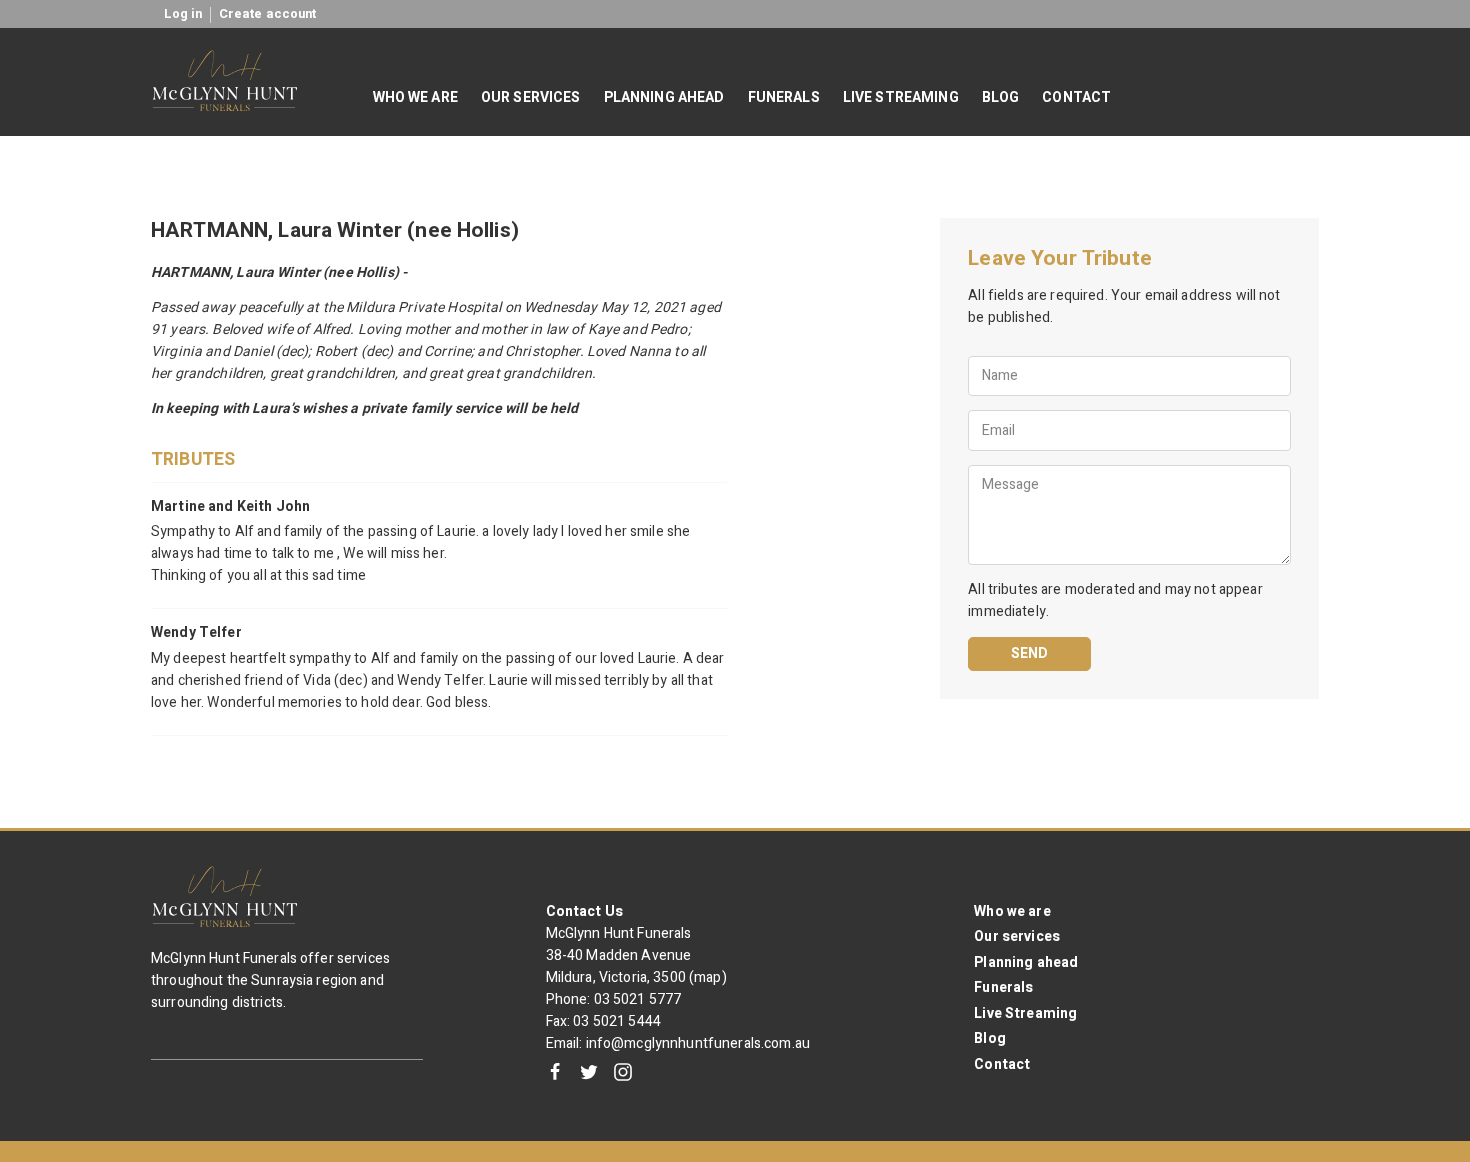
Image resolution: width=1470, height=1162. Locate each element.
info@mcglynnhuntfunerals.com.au (698, 1043)
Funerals (1003, 987)
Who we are (1012, 911)
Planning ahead (1026, 962)
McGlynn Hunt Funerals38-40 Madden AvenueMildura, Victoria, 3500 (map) (636, 955)
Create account (268, 14)
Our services (1017, 936)
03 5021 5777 (638, 999)
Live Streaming (1025, 1013)
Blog (990, 1038)
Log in (183, 14)
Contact (1002, 1064)
